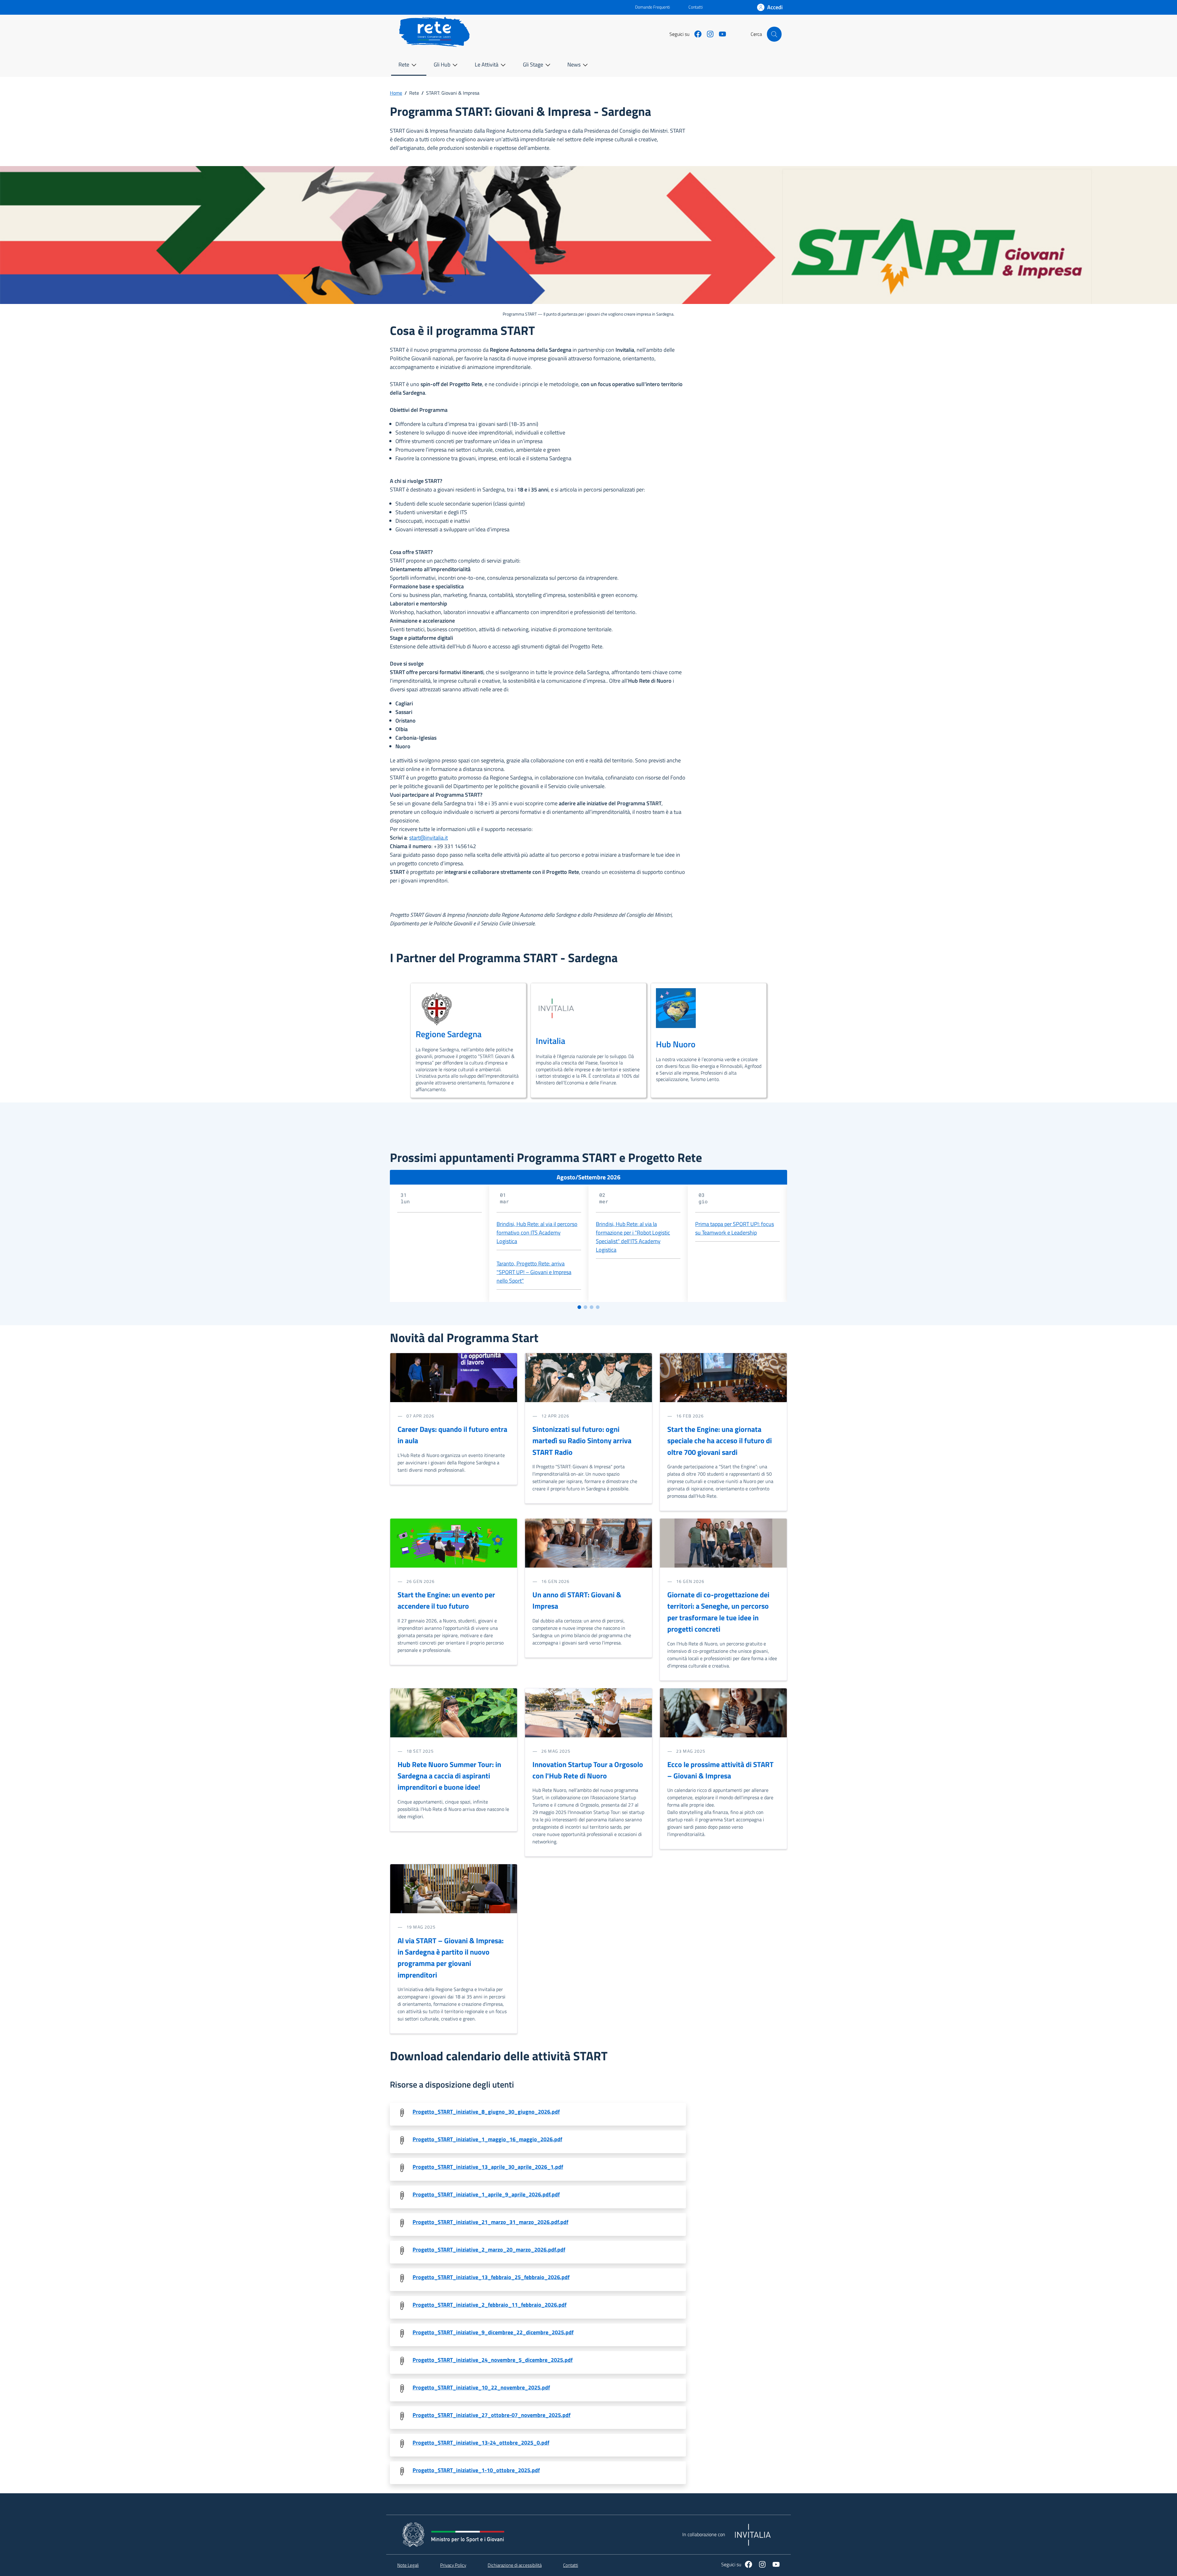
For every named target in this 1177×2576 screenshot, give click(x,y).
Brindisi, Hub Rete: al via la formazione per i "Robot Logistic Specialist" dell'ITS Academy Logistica (633, 1237)
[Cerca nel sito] (774, 34)
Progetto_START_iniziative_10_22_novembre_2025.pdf (481, 2387)
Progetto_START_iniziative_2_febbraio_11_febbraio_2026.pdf (489, 2305)
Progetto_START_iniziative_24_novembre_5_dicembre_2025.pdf (493, 2360)
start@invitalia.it (429, 838)
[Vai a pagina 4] (598, 1307)
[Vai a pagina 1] (579, 1307)
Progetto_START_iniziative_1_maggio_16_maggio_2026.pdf (487, 2139)
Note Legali (408, 2565)
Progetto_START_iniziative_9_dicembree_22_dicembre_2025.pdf (493, 2332)
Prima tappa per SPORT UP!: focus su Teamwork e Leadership (735, 1228)
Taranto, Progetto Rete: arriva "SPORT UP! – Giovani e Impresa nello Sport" (534, 1272)
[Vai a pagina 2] (585, 1307)
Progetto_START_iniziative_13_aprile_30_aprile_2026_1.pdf (488, 2167)
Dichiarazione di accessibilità (515, 2565)
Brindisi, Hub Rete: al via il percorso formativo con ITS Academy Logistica (537, 1233)
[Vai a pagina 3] (592, 1307)
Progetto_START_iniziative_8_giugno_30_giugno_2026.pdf (486, 2112)
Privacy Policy (453, 2565)
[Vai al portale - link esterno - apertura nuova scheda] (515, 7)
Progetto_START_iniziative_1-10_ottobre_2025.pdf (476, 2470)
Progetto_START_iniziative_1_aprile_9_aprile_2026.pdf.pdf (486, 2194)
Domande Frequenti (648, 7)
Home (396, 93)
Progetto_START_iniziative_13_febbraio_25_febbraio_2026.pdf (491, 2277)
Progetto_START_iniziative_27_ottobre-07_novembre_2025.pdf (491, 2415)
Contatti (696, 7)
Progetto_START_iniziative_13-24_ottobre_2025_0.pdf (481, 2443)
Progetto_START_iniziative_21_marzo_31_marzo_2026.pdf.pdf (490, 2222)
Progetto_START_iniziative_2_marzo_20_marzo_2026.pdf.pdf (489, 2250)
